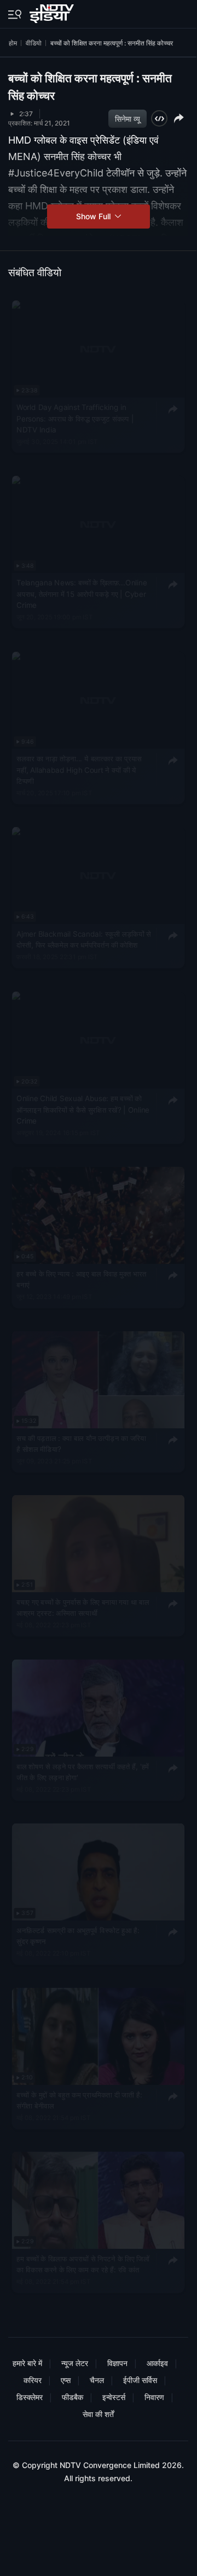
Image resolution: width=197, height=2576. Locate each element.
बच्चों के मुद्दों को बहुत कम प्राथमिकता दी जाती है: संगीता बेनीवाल (79, 2100)
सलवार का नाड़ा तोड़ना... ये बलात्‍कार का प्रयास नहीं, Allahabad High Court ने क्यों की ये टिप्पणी (79, 770)
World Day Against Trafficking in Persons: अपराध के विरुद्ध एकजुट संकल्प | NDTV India (75, 418)
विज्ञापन (117, 2363)
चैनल (97, 2380)
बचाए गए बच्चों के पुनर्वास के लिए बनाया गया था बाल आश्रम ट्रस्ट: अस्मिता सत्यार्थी (83, 1608)
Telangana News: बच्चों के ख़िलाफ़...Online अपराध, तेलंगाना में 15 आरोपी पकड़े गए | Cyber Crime (82, 594)
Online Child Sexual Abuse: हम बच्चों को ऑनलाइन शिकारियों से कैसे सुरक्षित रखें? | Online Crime (83, 1110)
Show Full (94, 216)
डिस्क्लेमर (30, 2397)
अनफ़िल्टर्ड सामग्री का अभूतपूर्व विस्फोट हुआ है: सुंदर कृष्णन (78, 1936)
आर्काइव (157, 2363)
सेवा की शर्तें (98, 2414)
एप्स (66, 2380)
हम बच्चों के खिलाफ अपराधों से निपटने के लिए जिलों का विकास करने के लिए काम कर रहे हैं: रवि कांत (83, 2264)
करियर (33, 2380)
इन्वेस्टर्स (114, 2397)
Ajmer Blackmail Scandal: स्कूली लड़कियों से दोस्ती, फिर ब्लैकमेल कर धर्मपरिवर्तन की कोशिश (84, 939)
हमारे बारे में (27, 2363)
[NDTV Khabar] (53, 12)
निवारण (154, 2397)
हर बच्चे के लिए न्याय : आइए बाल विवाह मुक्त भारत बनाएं (81, 1279)
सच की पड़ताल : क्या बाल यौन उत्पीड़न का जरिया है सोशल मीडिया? (81, 1443)
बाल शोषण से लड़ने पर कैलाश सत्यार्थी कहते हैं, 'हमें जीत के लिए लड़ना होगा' (83, 1771)
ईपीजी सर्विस (140, 2380)
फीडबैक (73, 2397)
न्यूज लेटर (75, 2363)
